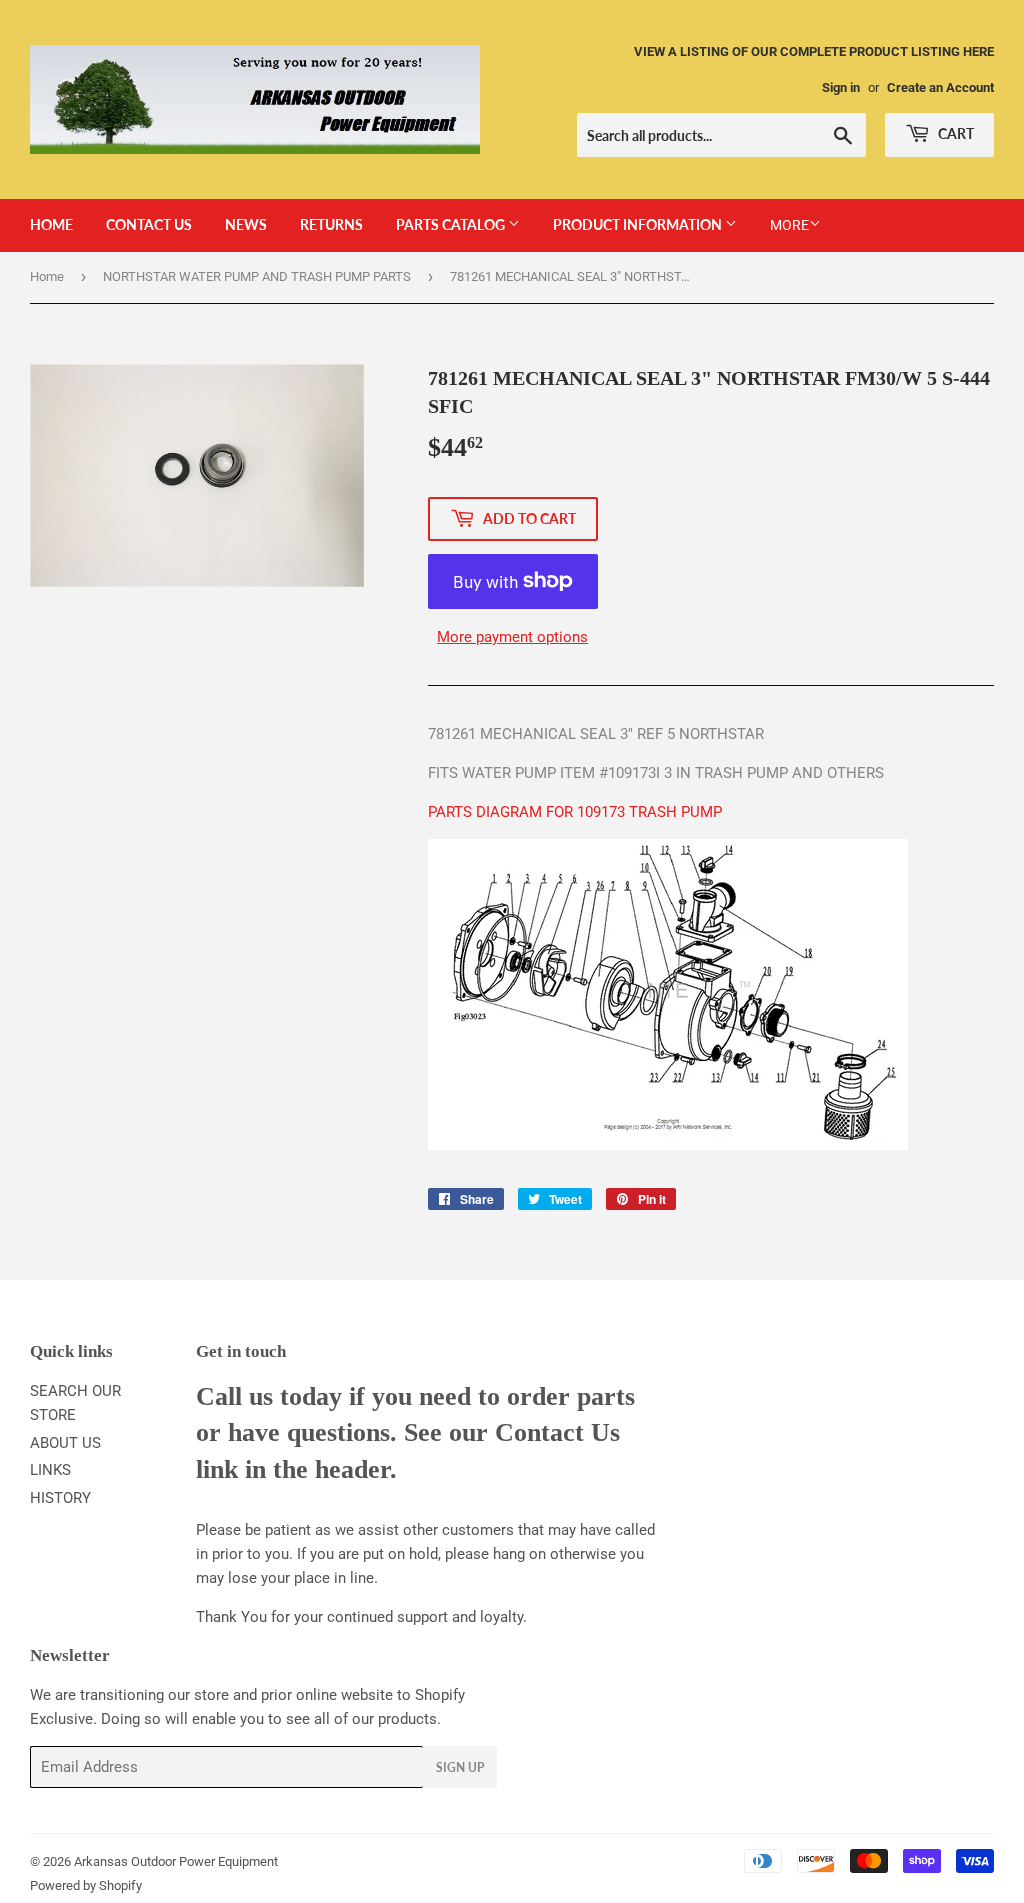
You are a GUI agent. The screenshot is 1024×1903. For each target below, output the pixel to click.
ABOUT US (65, 1443)
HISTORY (60, 1498)
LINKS (50, 1470)
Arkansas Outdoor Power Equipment (176, 1861)
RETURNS (331, 224)
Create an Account (940, 87)
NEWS (246, 224)
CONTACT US (149, 224)
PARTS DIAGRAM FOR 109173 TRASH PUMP (575, 812)
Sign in (841, 87)
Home (47, 276)
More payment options (512, 637)
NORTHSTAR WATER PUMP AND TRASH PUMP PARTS (257, 276)
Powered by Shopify (86, 1885)
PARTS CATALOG (452, 224)
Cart (954, 133)
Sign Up (460, 1767)
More (789, 225)
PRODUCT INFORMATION (639, 224)
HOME (51, 224)
